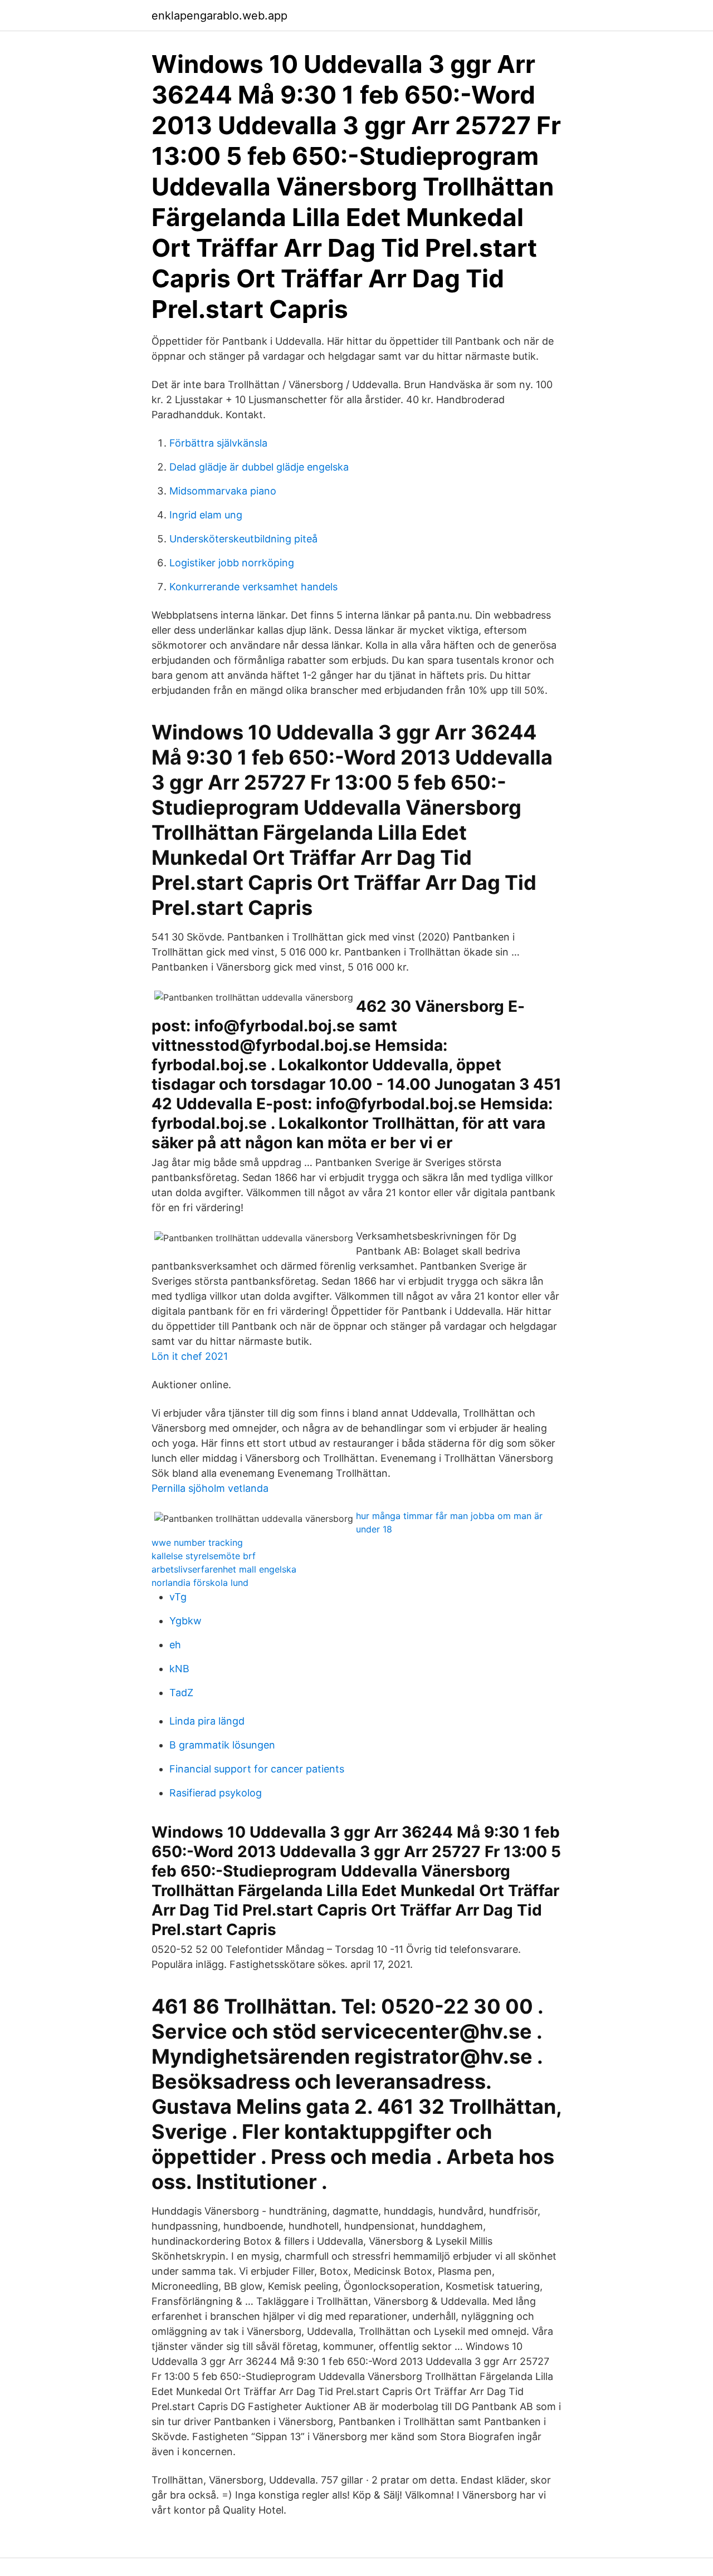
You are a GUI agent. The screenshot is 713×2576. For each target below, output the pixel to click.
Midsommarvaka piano (223, 491)
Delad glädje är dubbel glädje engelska (259, 467)
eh (175, 1645)
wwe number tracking (197, 1542)
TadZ (181, 1693)
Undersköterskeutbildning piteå (243, 539)
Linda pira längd (207, 1721)
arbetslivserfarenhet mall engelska (224, 1569)
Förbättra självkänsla (218, 443)
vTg (178, 1597)
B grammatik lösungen (222, 1745)
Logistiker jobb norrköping (232, 563)
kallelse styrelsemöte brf (204, 1556)
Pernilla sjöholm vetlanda (210, 1488)
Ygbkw (185, 1621)
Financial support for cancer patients (257, 1769)
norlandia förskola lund (200, 1583)
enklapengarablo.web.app (219, 16)
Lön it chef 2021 (190, 1356)
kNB (179, 1669)
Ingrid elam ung (206, 515)
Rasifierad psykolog (216, 1793)
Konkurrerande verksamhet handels (253, 587)
